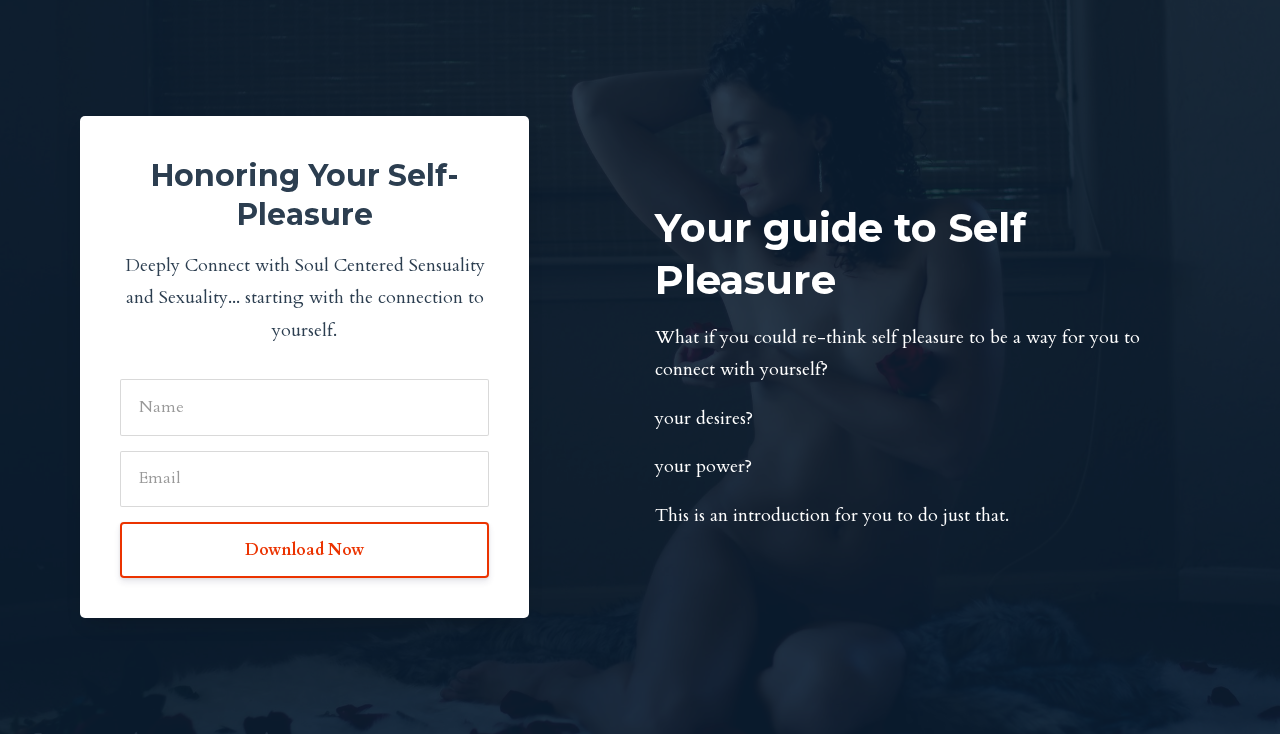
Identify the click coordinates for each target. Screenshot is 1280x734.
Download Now (304, 550)
